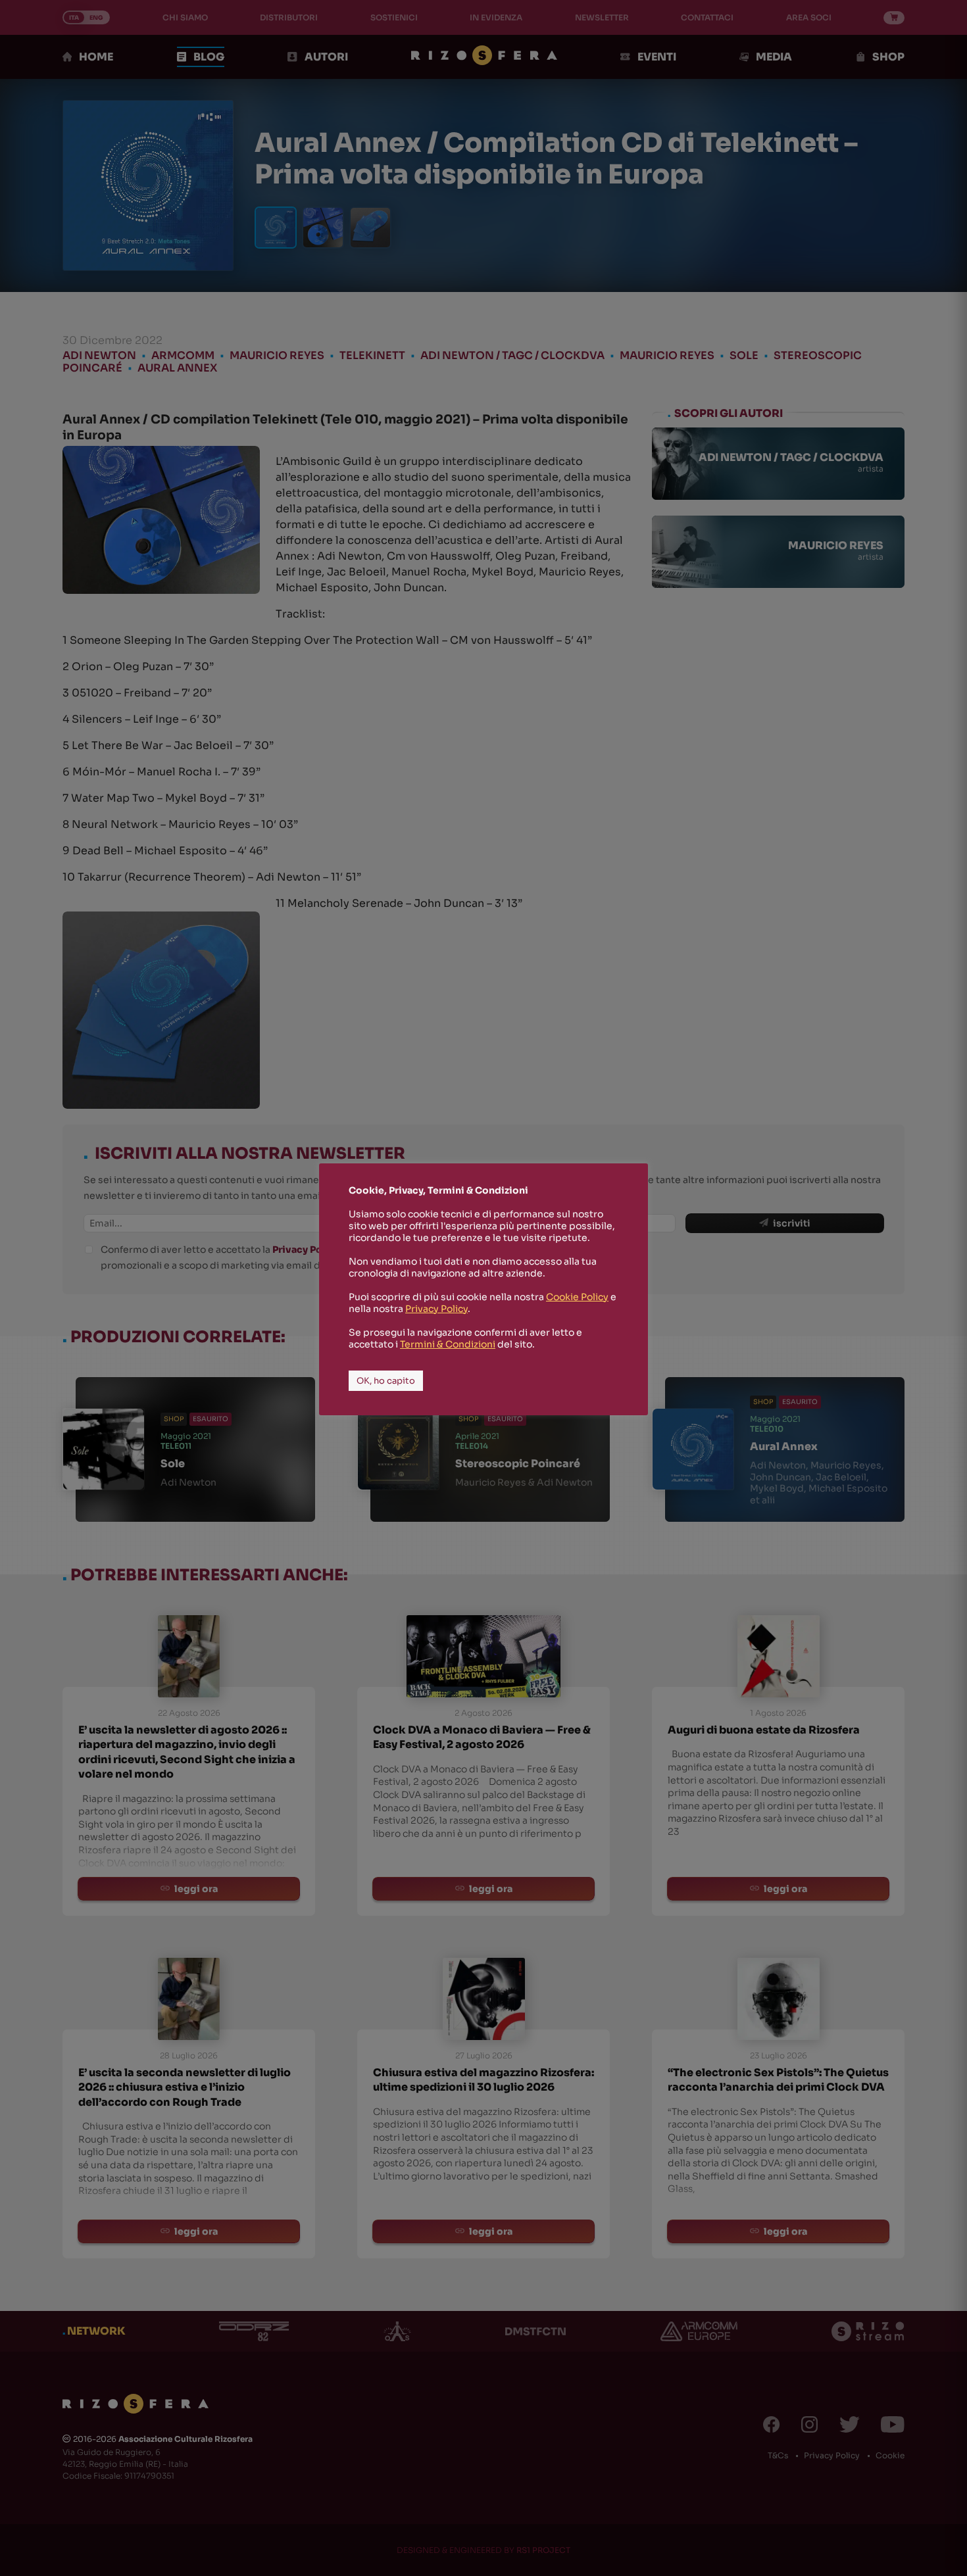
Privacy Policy (436, 1309)
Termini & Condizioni (448, 1344)
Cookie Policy (577, 1297)
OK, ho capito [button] (386, 1381)
